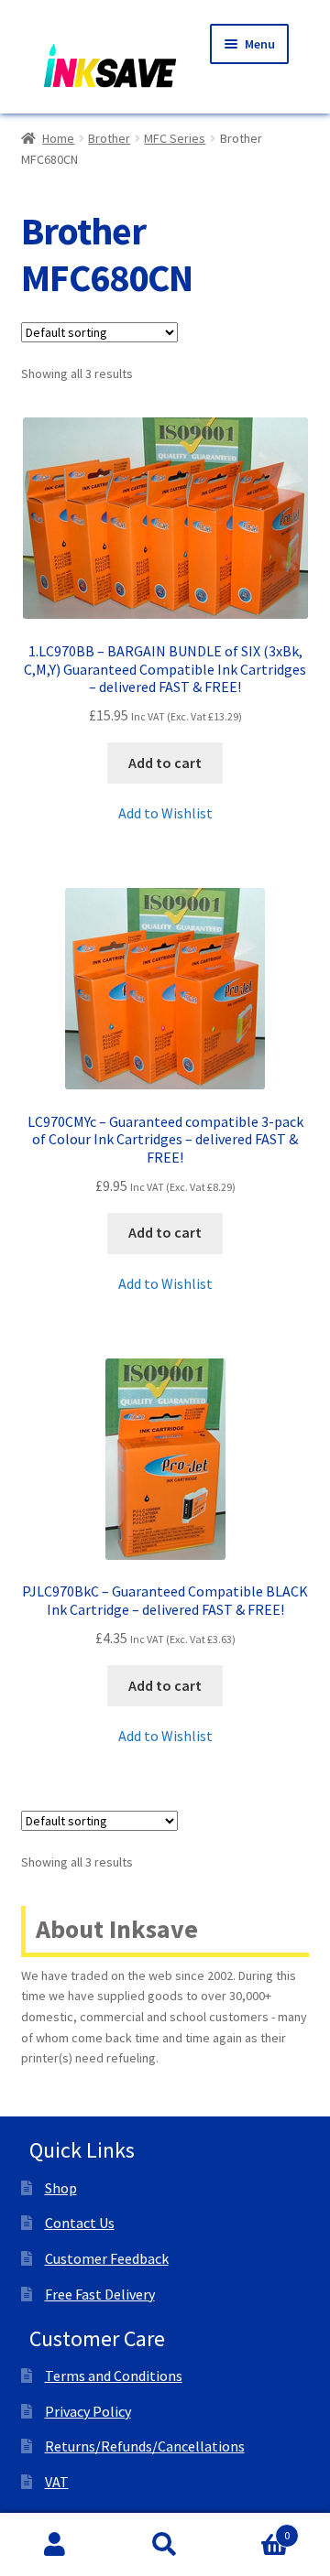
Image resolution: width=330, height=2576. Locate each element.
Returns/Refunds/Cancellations (145, 2446)
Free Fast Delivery (100, 2294)
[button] (165, 814)
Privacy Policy (88, 2411)
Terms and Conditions (114, 2376)
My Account (55, 2545)
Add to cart (165, 763)
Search (165, 2545)
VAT (57, 2482)
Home (58, 138)
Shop (61, 2188)
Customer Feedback (107, 2258)
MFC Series (175, 138)
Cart (255, 2529)
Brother (109, 138)
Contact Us (80, 2223)
